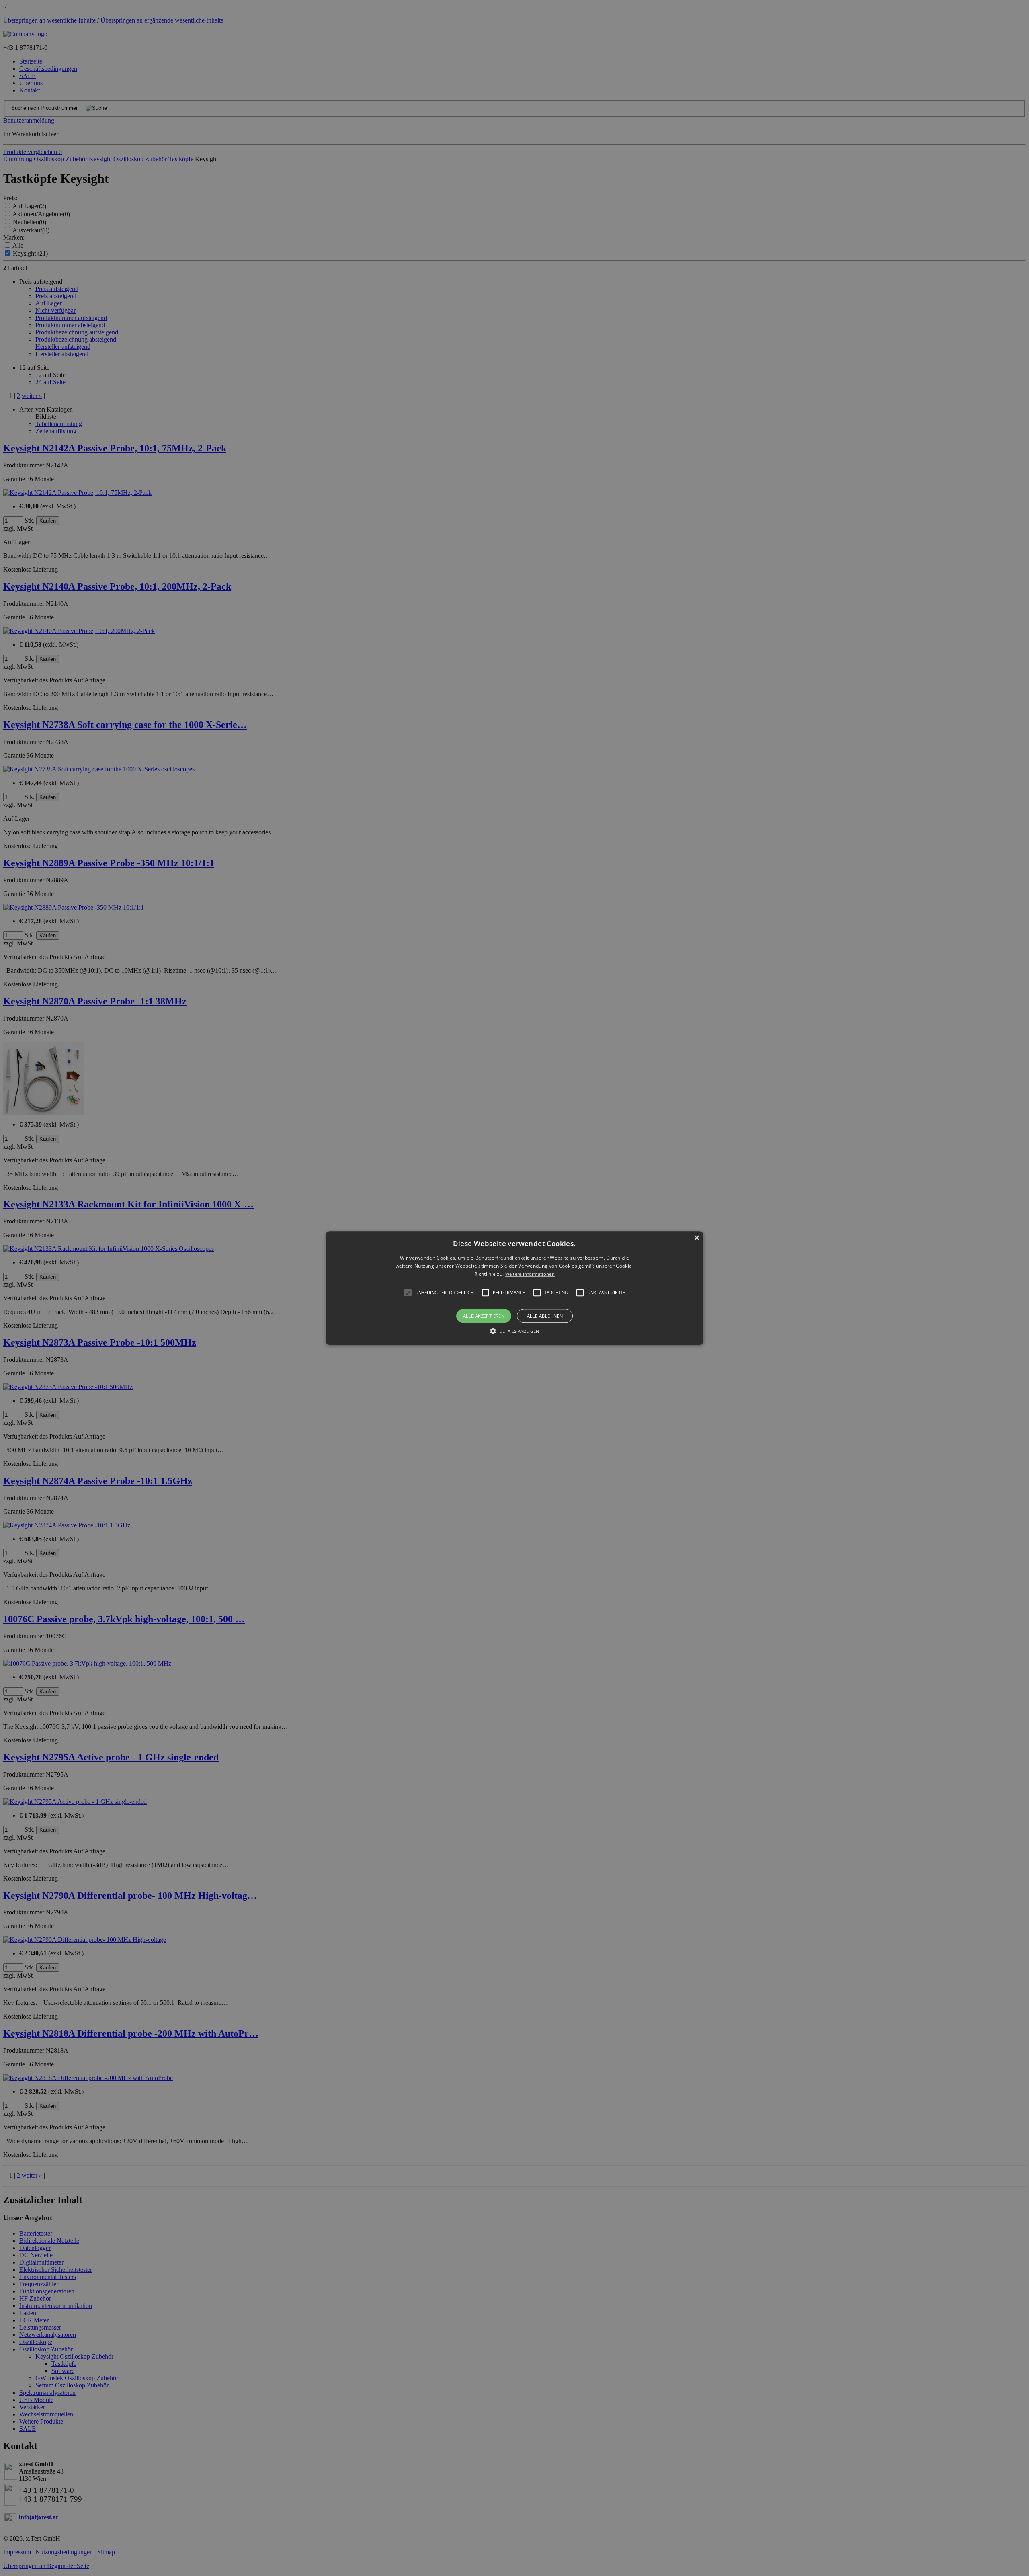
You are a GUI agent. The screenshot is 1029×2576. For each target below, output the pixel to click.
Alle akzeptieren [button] (484, 1316)
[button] (514, 1288)
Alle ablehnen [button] (545, 1316)
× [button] (696, 1238)
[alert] (514, 1288)
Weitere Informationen (530, 1274)
